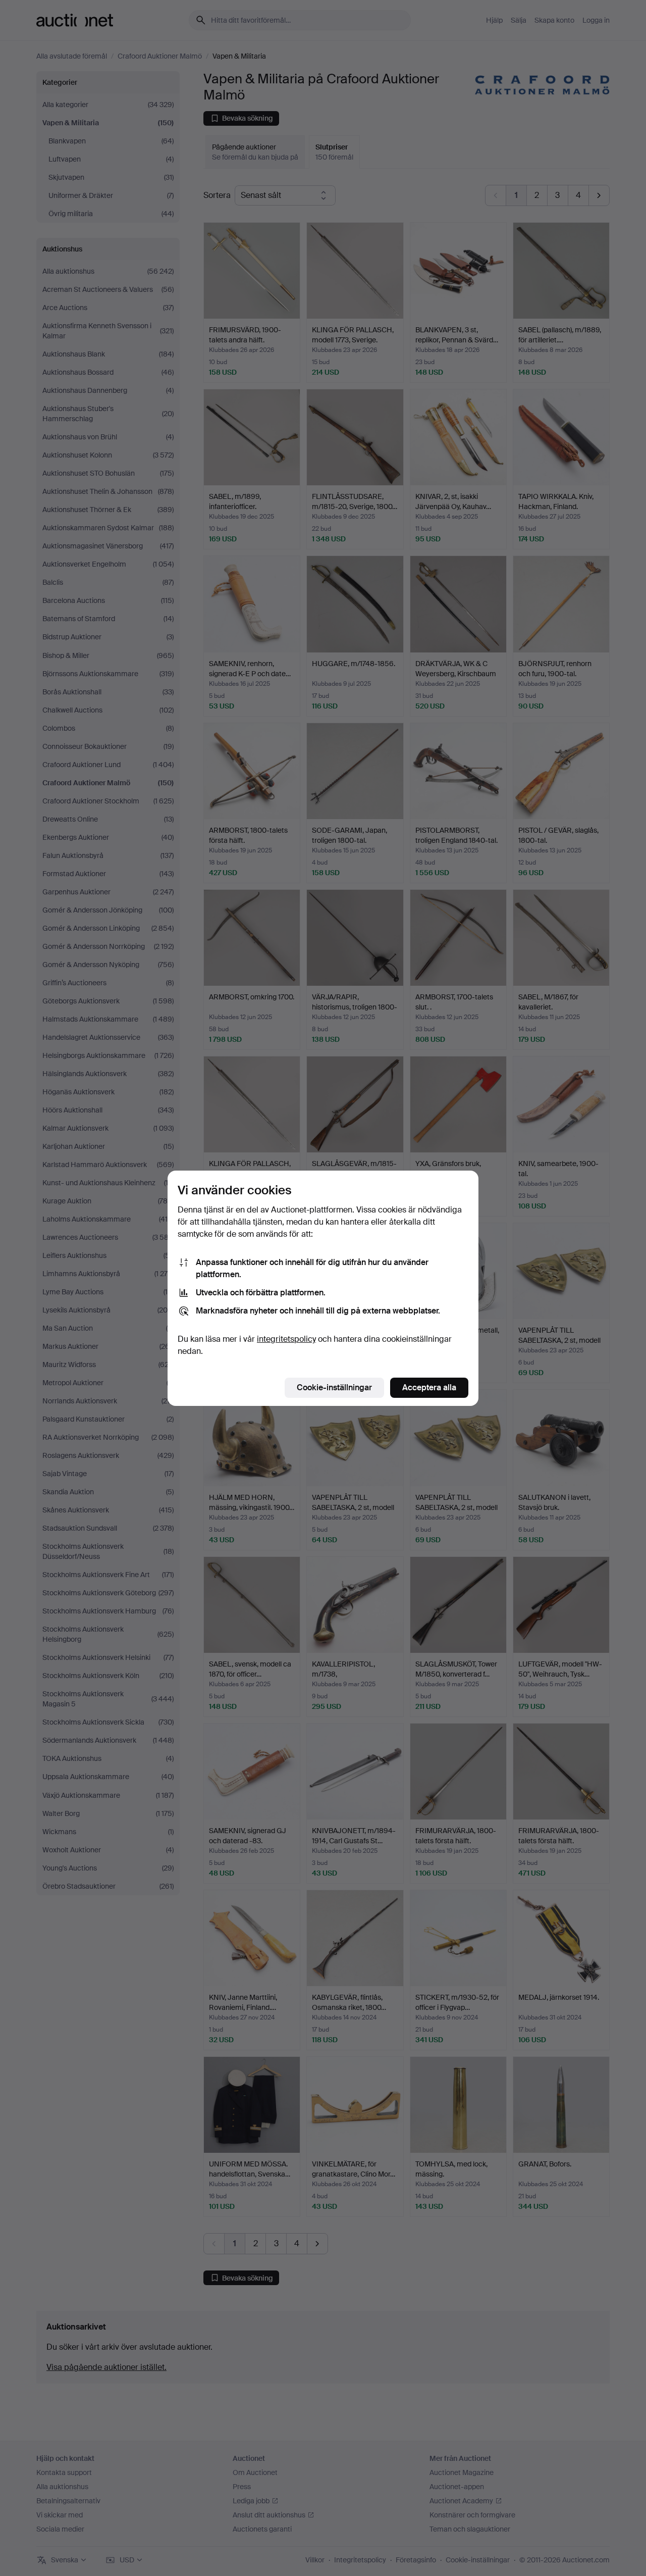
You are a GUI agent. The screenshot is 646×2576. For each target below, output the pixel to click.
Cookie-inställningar (334, 1387)
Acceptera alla (429, 1387)
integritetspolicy (286, 1339)
